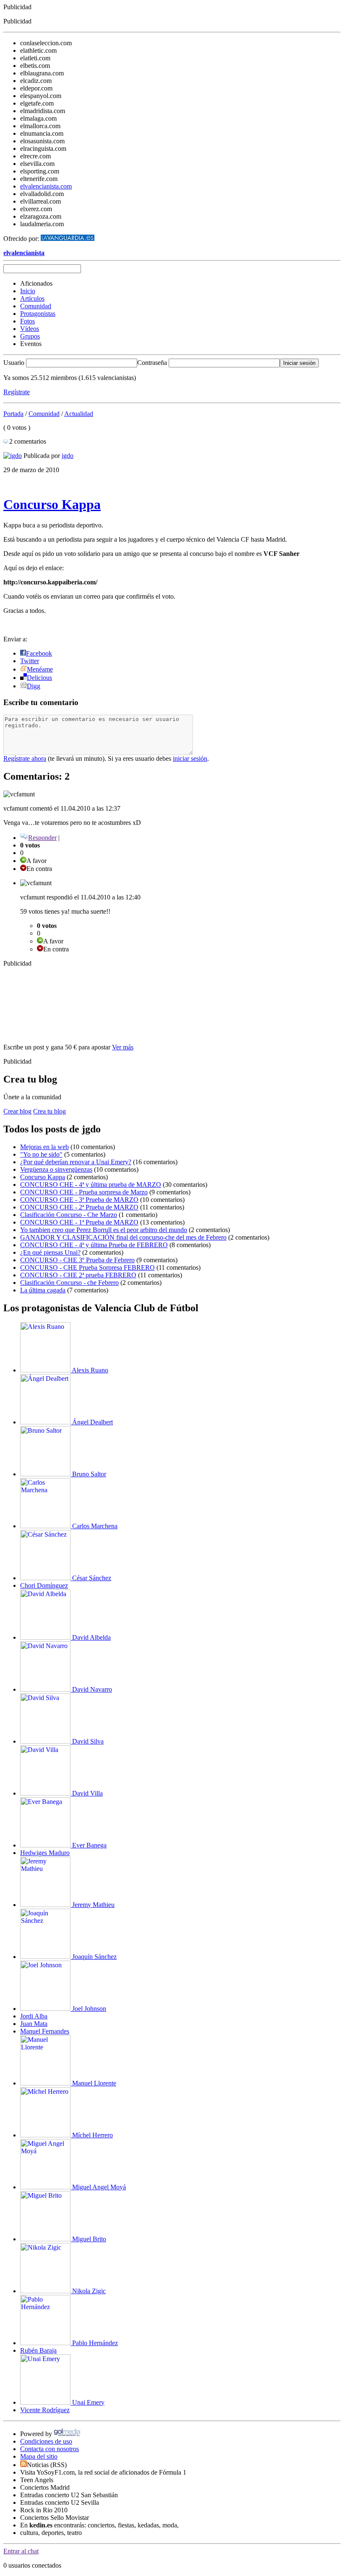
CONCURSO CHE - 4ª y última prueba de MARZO (91, 1185)
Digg (34, 686)
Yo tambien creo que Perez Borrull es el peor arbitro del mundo (104, 1230)
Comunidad (36, 306)
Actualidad (79, 414)
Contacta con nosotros (50, 2449)
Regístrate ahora (25, 758)
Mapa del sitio (39, 2456)
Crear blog (17, 1111)
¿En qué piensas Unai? (50, 1252)
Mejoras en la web (44, 1147)
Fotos (27, 321)
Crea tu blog (50, 1111)
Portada (13, 414)
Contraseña (152, 363)
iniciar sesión (190, 758)
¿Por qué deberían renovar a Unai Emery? (76, 1162)
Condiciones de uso (46, 2441)
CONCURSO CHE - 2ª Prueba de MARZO (79, 1207)
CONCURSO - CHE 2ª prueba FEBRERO (78, 1275)
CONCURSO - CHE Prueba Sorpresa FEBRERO (87, 1267)
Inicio (28, 291)
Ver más (123, 1047)
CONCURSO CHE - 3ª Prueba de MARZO (79, 1200)
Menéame (40, 669)
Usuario (14, 363)
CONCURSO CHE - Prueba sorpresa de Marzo (84, 1192)
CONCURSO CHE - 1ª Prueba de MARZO (79, 1222)
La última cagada (43, 1290)
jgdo (68, 456)
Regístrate (17, 392)
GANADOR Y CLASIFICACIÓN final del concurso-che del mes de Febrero (123, 1237)
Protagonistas (38, 314)
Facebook (39, 653)
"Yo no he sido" (41, 1154)
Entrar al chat (21, 2551)
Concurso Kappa (52, 504)
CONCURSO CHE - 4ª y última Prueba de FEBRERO (94, 1245)
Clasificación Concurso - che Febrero (69, 1283)
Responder (42, 838)
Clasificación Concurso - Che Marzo (69, 1215)
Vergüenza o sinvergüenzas (56, 1169)
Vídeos (30, 329)
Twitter (30, 661)
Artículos (32, 298)
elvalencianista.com (46, 186)
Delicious (39, 678)
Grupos (30, 336)
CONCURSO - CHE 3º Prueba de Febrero (77, 1260)
